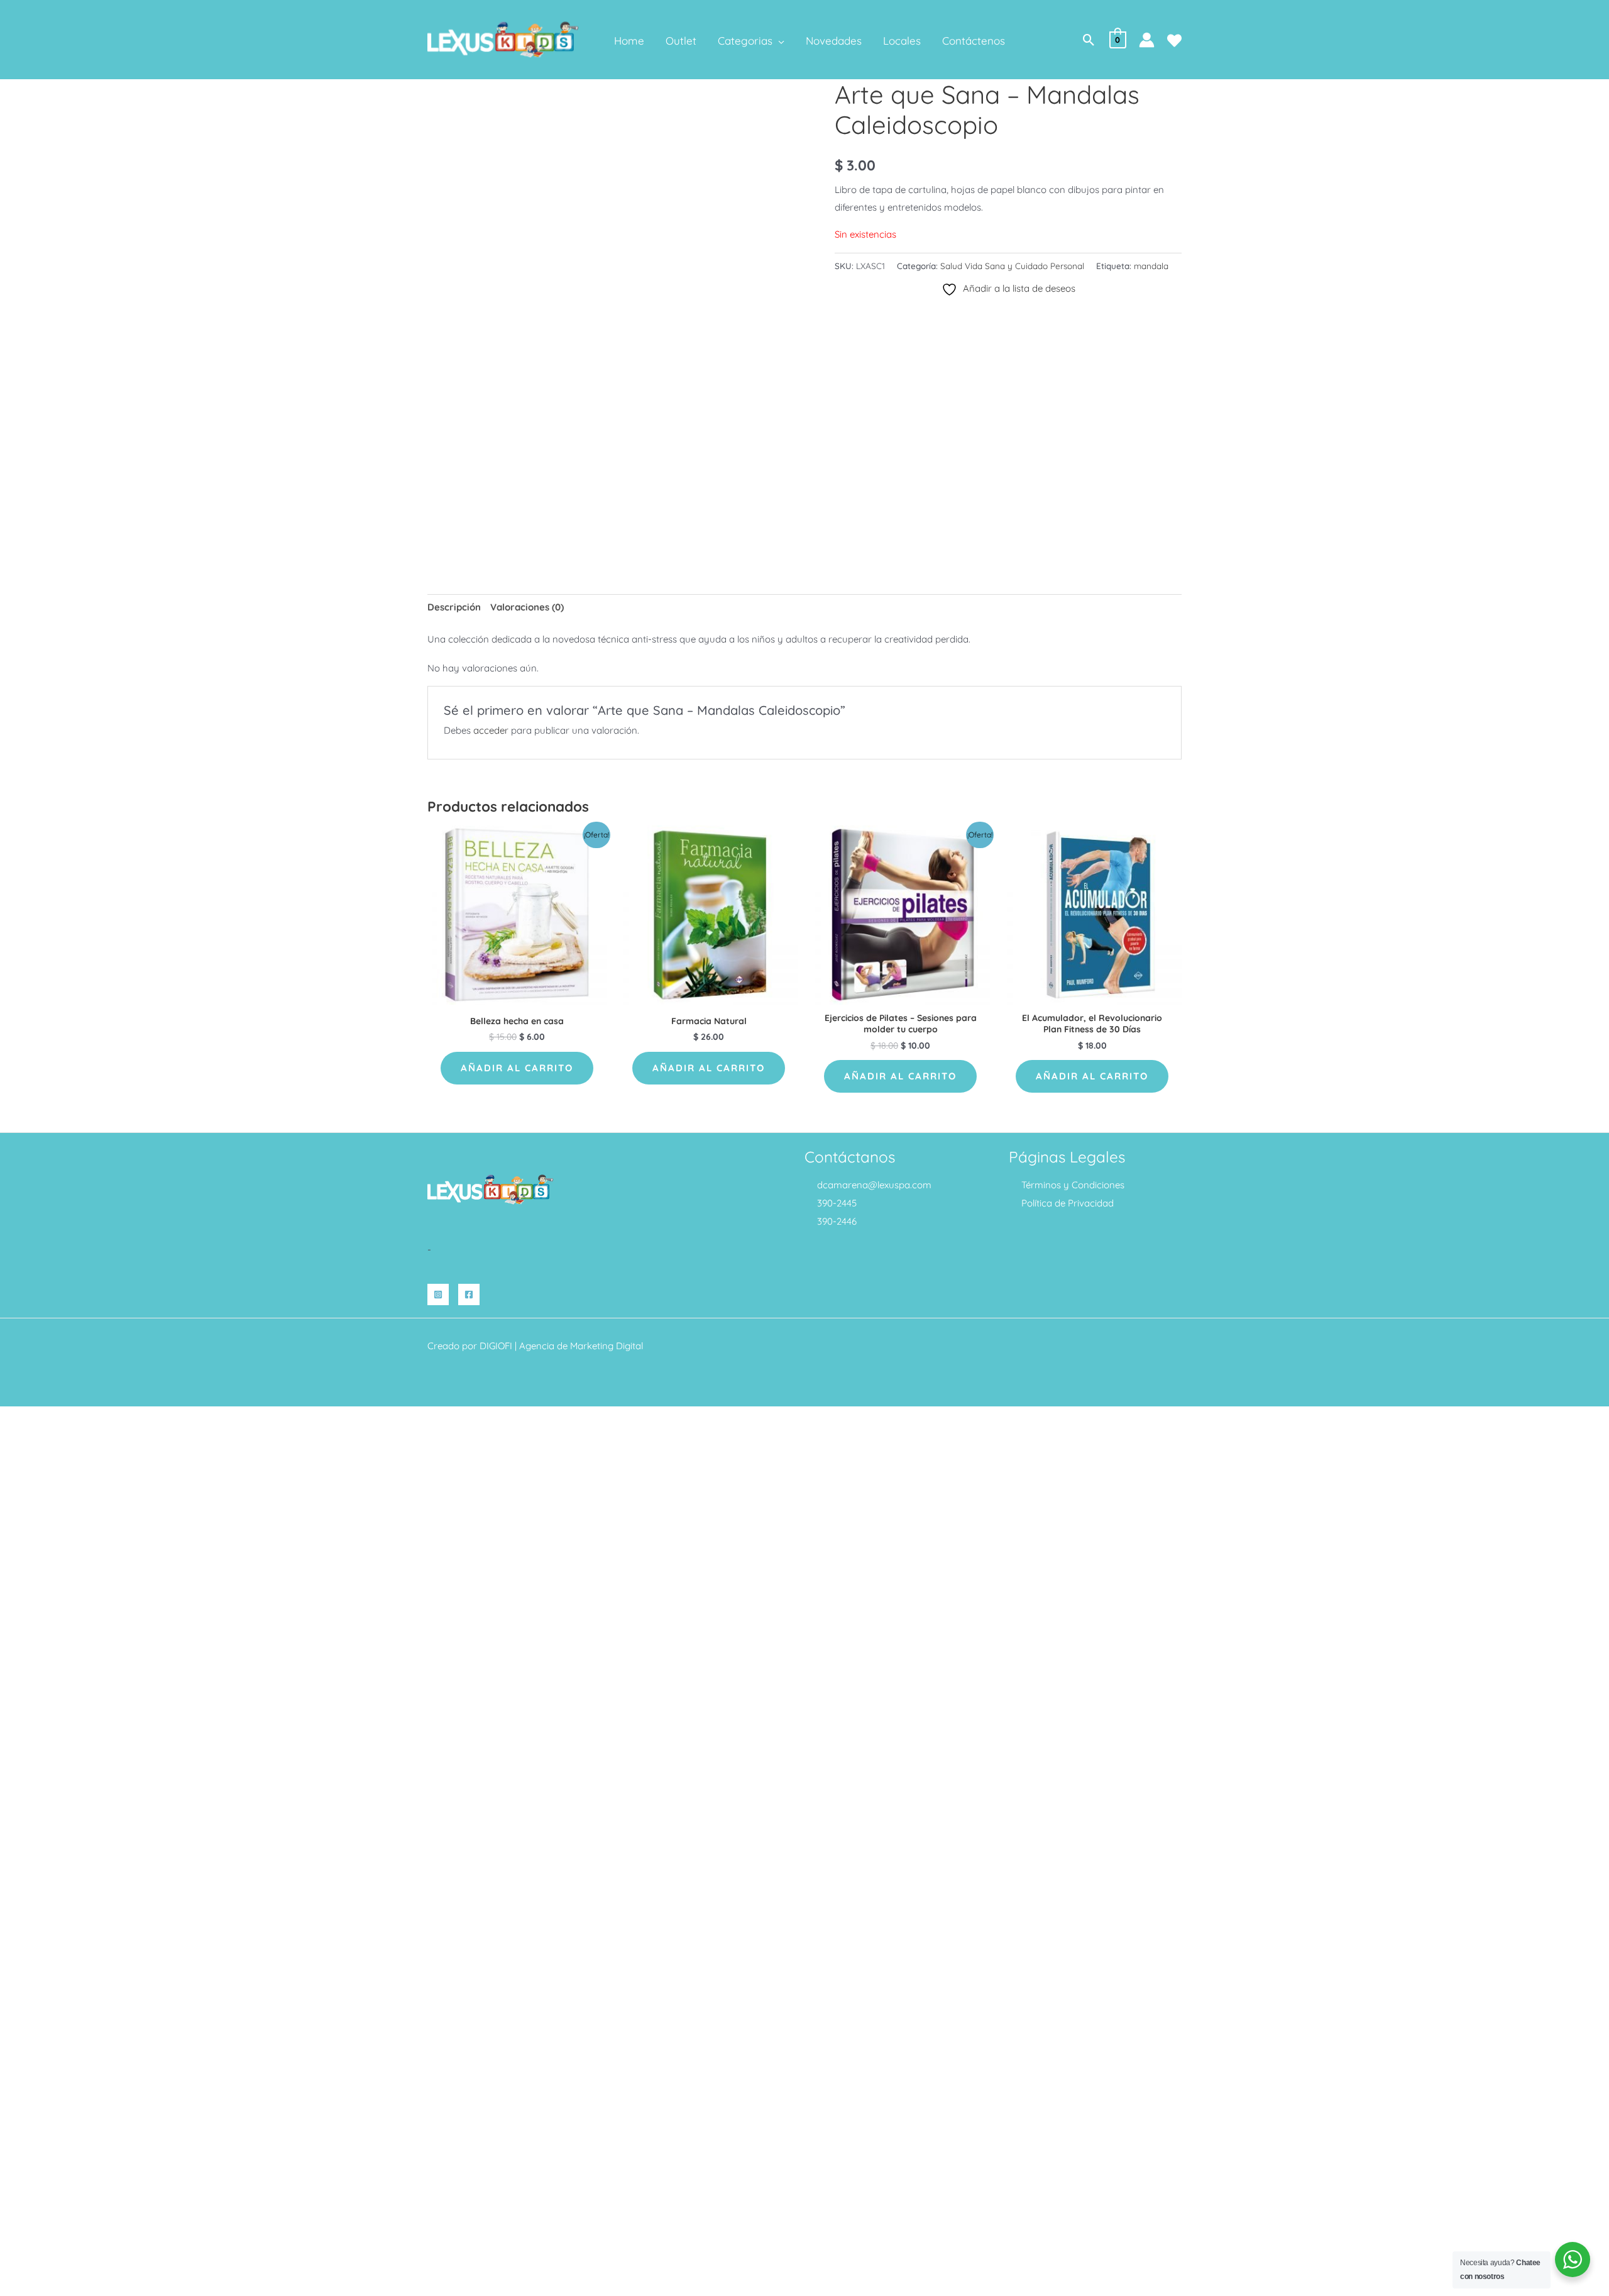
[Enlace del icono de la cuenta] (1147, 40)
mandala (1151, 266)
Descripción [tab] (454, 607)
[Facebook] (469, 1294)
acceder (491, 730)
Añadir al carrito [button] (517, 1068)
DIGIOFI (496, 1346)
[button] (778, 41)
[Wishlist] (1174, 41)
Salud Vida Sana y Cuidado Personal (1012, 266)
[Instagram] (438, 1294)
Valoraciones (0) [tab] (527, 607)
